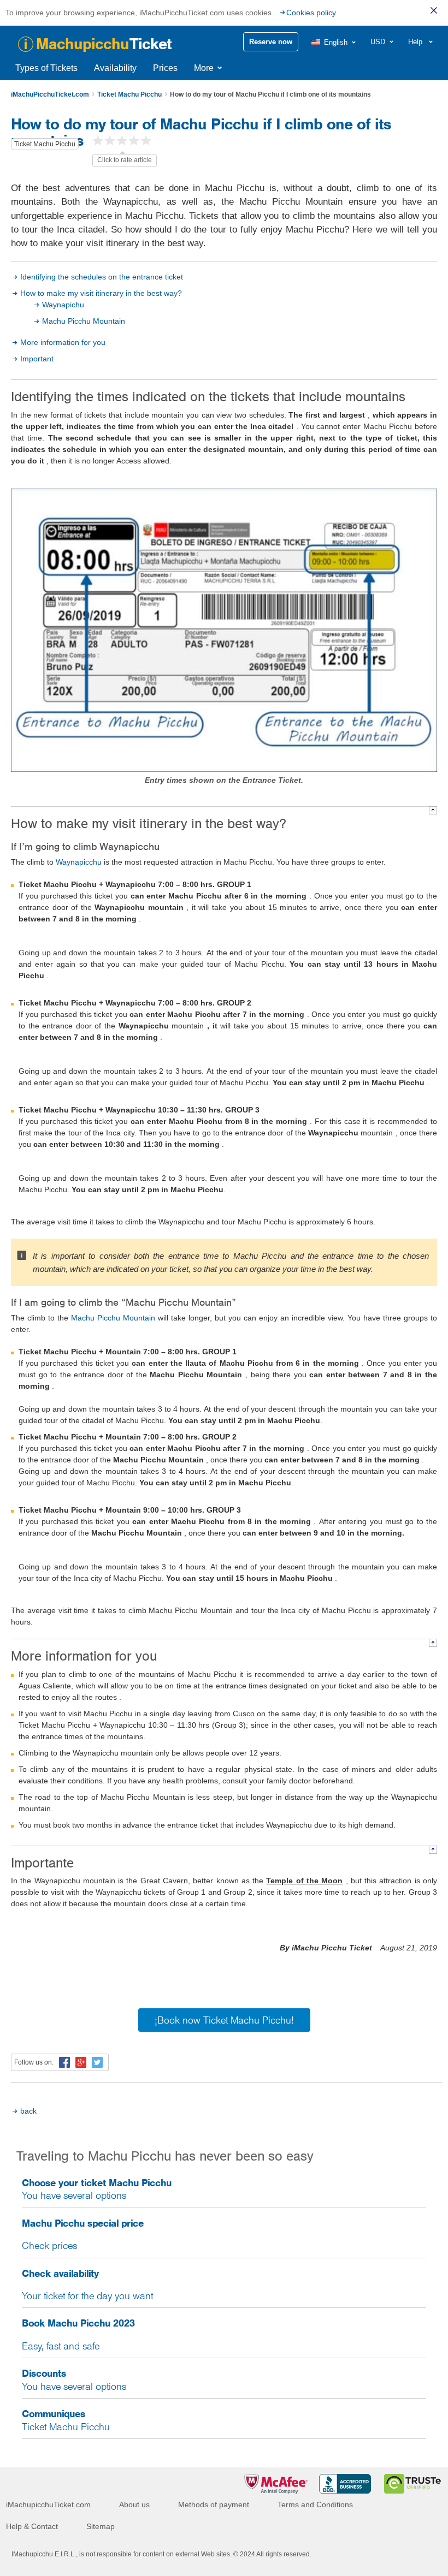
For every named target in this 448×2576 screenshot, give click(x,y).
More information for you (63, 342)
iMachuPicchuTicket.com (50, 94)
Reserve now (271, 42)
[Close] (434, 10)
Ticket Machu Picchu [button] (45, 144)
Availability (115, 68)
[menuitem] (334, 42)
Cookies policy (311, 13)
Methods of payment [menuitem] (214, 2504)
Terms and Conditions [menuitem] (315, 2504)
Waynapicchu (79, 862)
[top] (433, 810)
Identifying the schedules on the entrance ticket (102, 277)
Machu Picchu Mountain (84, 321)
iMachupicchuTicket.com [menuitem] (48, 2504)
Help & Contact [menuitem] (32, 2526)
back (28, 2111)
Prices (165, 68)
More (204, 68)
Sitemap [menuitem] (101, 2526)
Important (37, 359)
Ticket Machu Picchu (129, 94)
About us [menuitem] (134, 2504)
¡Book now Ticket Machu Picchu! (224, 2020)
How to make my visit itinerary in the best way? (101, 293)
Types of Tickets (46, 68)
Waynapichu (63, 305)
